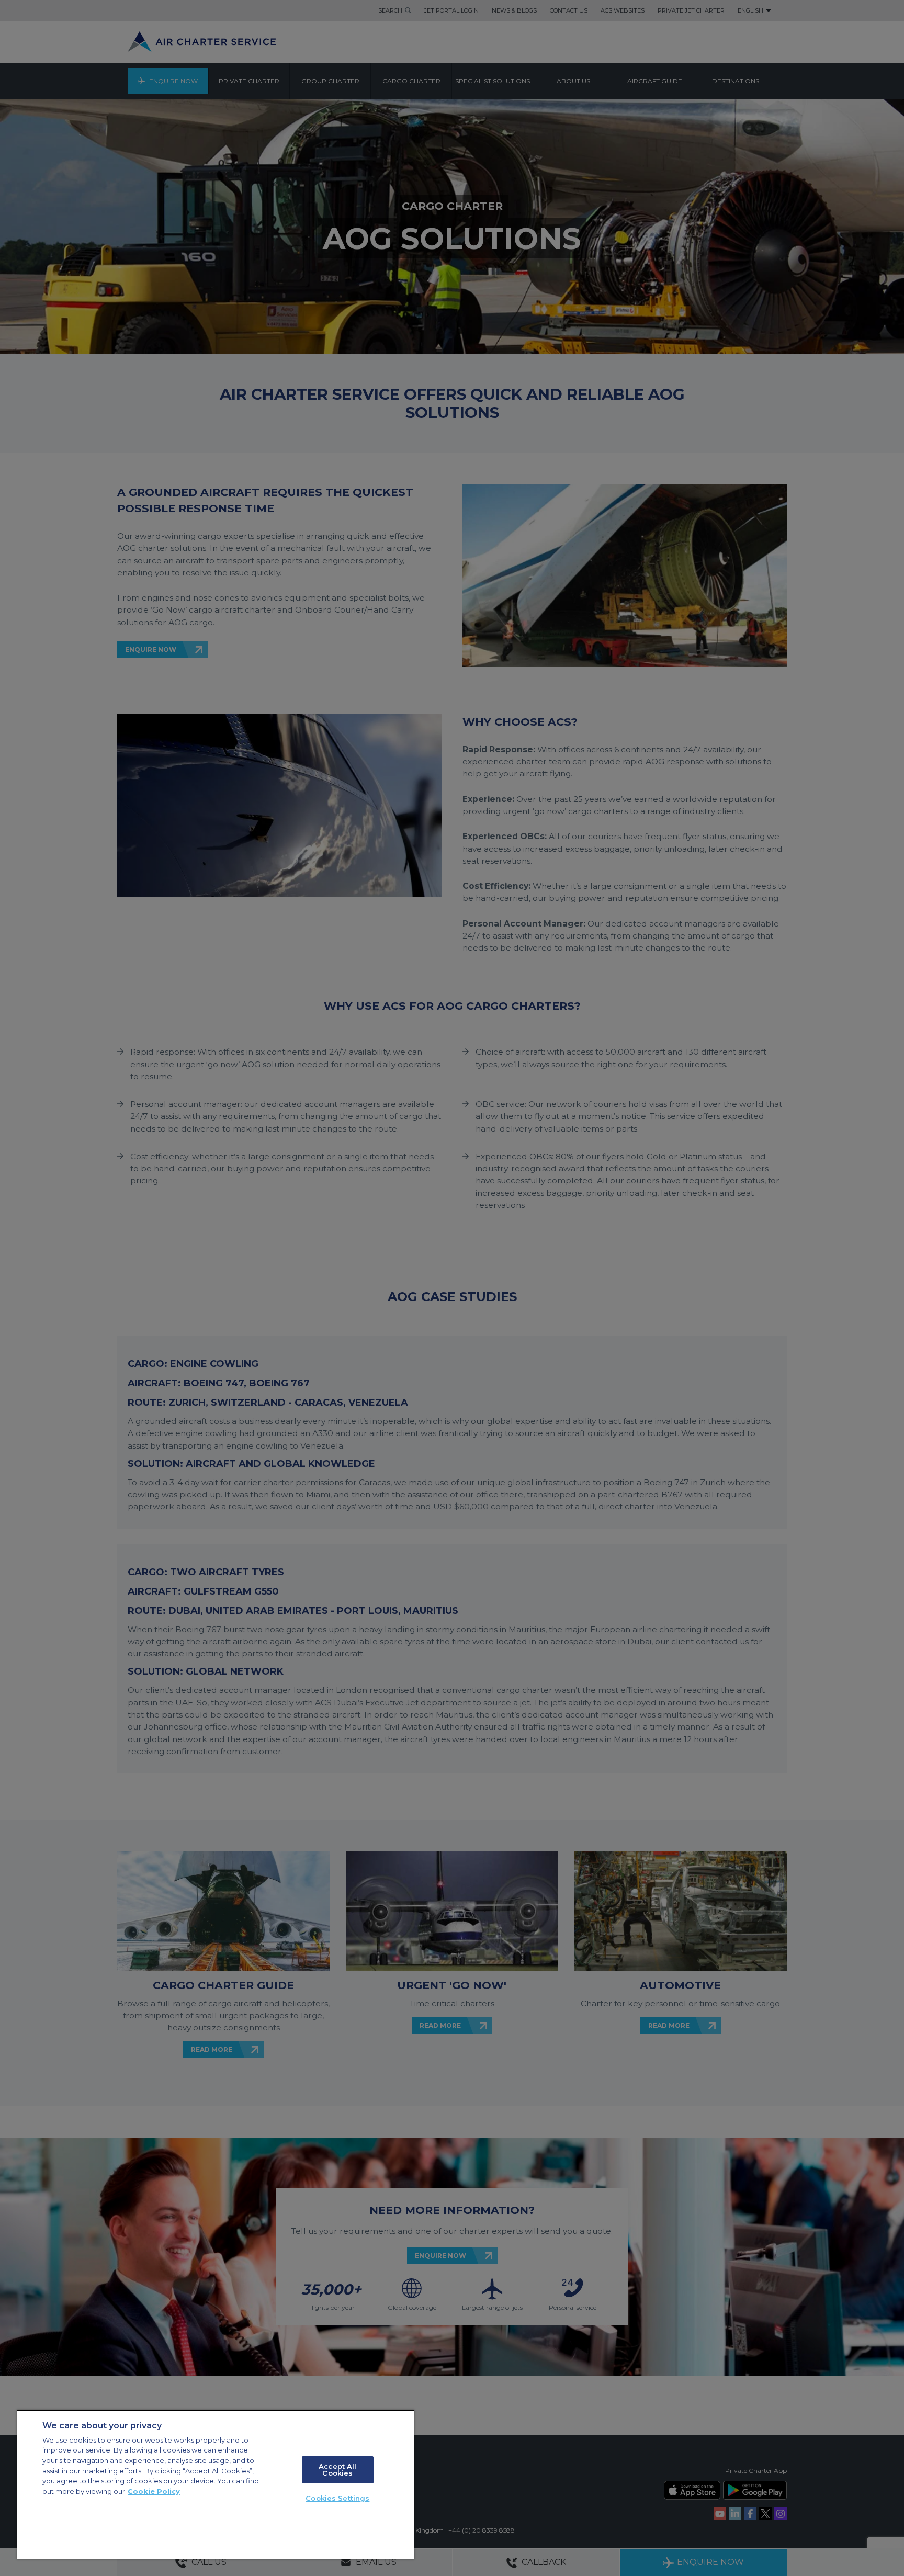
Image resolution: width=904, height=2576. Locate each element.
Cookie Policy (154, 2491)
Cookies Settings (337, 2498)
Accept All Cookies (337, 2470)
